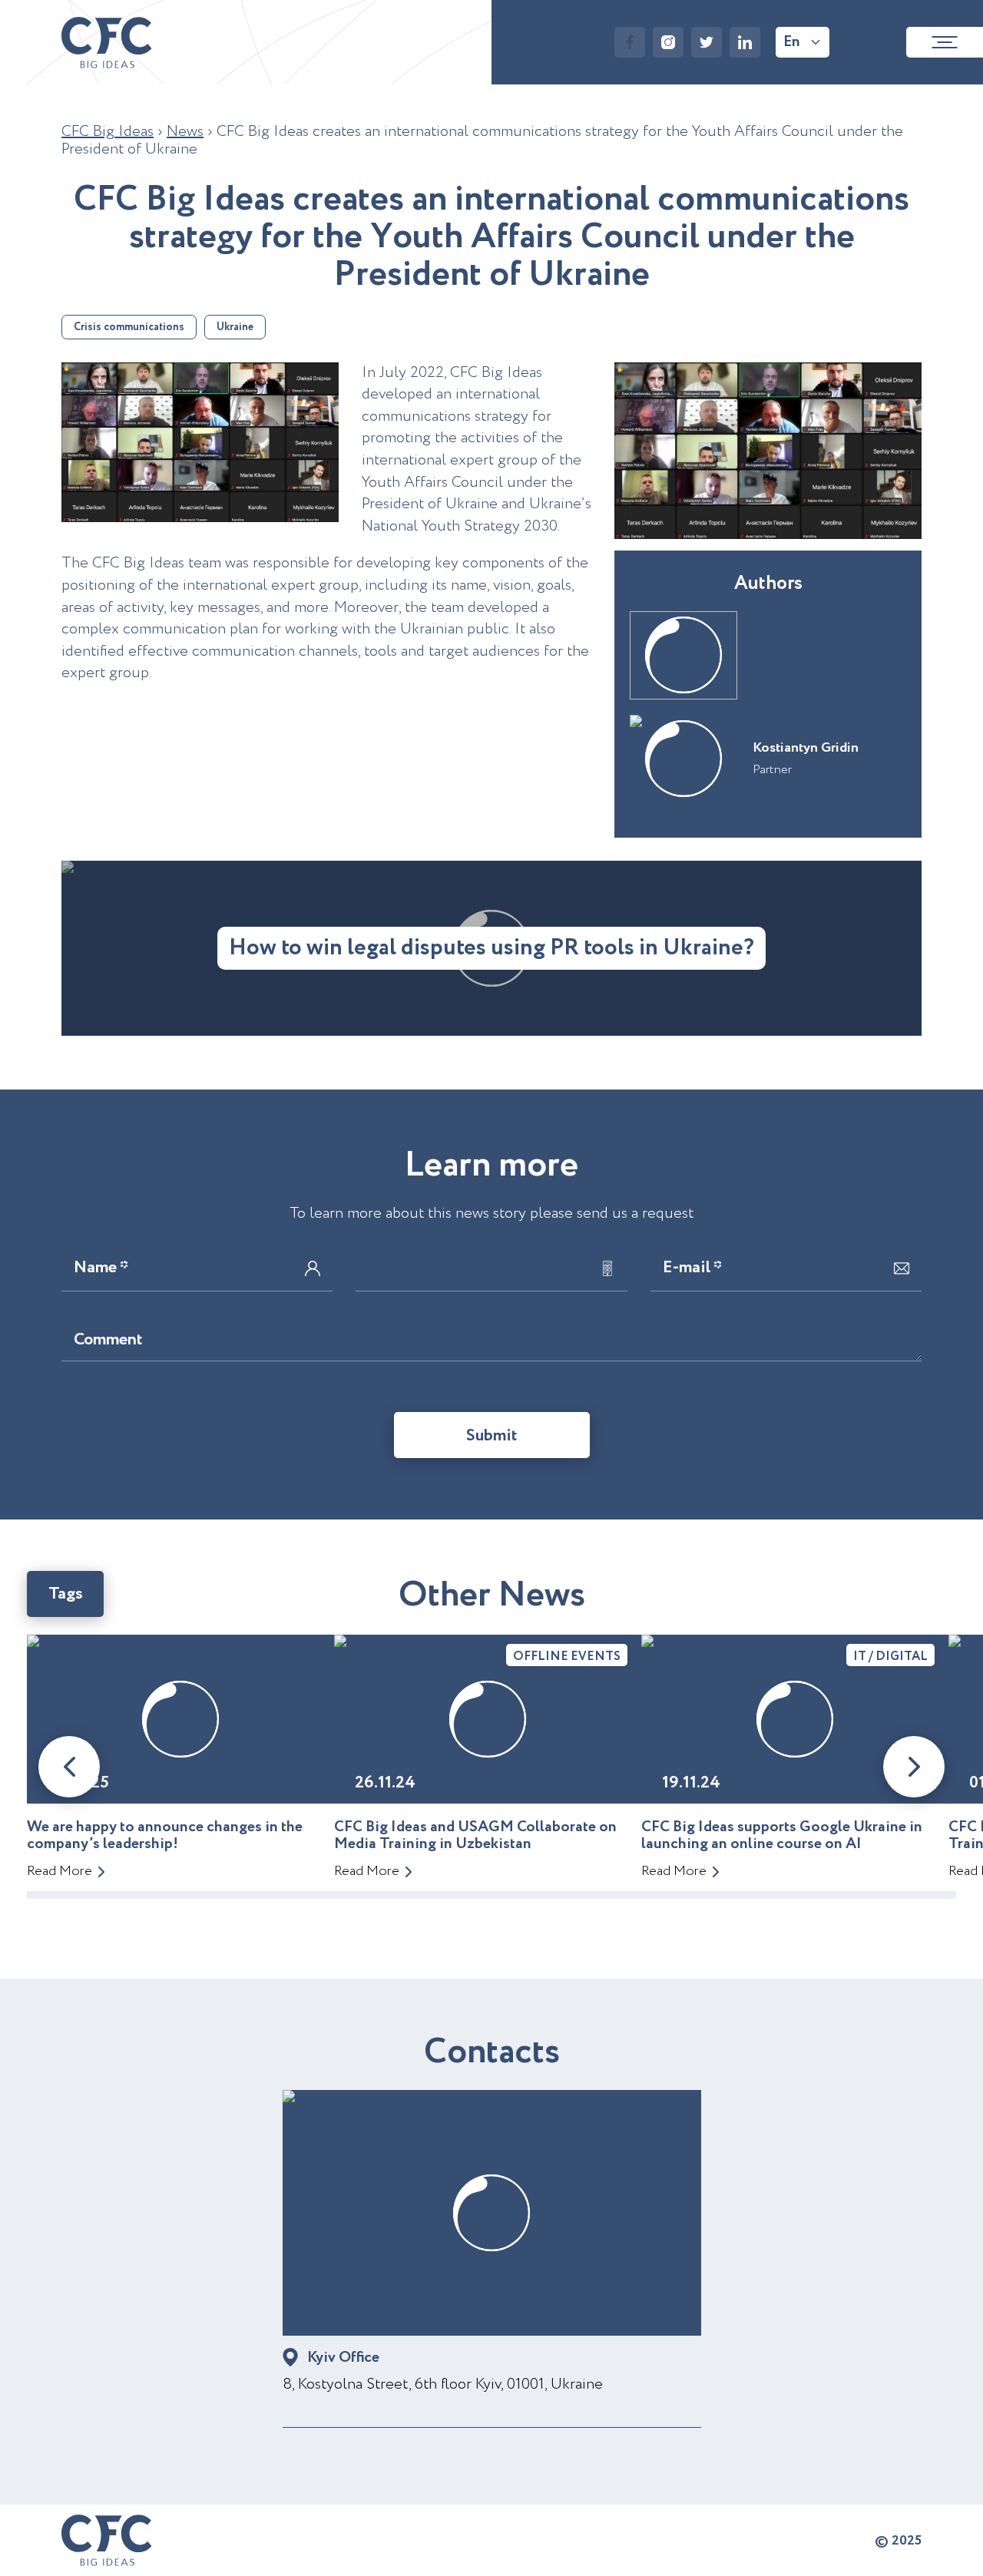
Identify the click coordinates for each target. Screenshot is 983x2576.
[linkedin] (745, 42)
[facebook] (630, 42)
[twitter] (707, 42)
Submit (492, 1436)
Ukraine (235, 327)
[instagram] (668, 42)
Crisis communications (129, 327)
